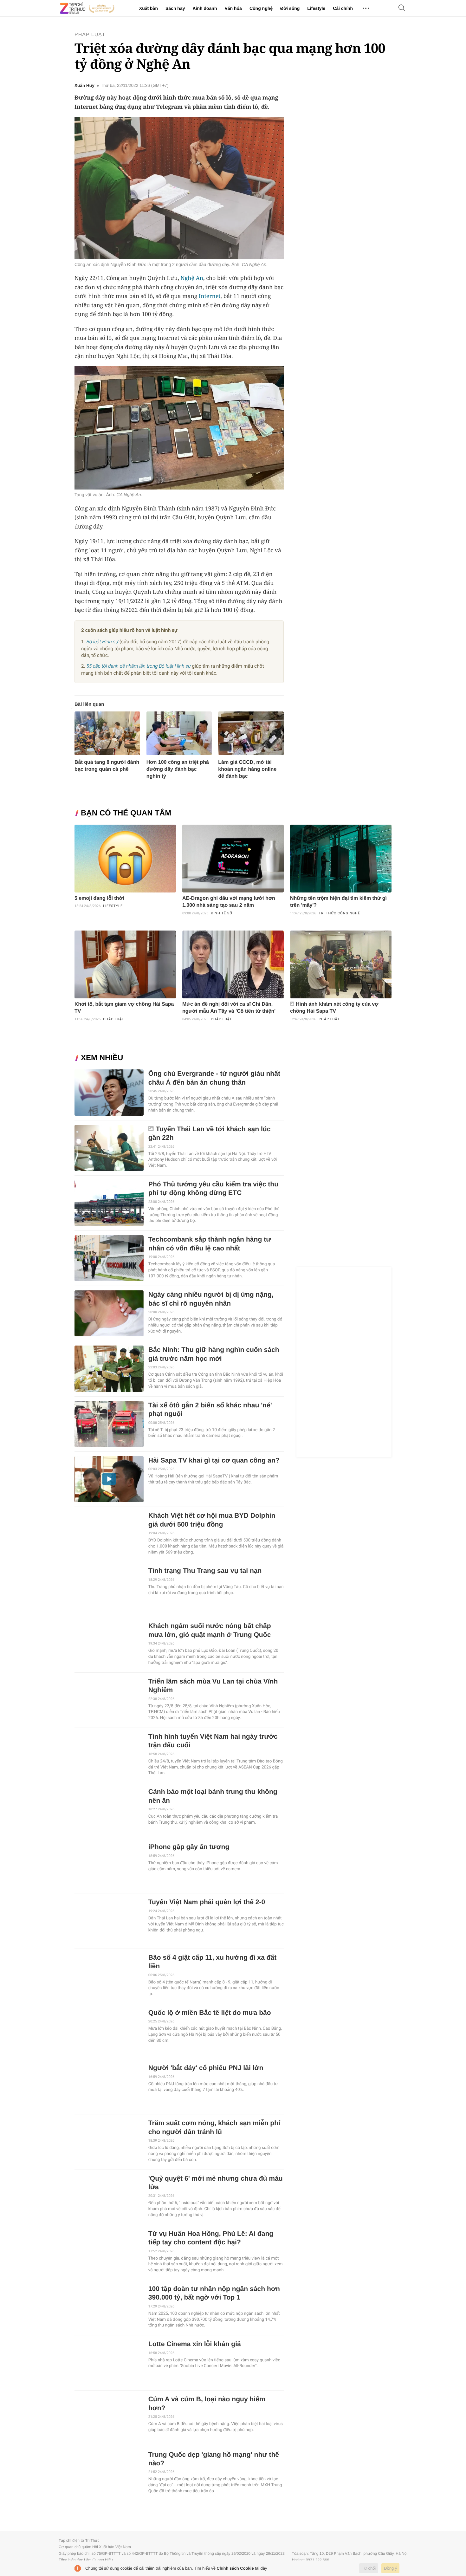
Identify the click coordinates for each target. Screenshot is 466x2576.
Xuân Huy (84, 86)
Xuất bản (149, 8)
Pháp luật (90, 35)
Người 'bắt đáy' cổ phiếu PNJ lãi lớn (206, 2068)
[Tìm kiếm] (402, 8)
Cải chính (343, 8)
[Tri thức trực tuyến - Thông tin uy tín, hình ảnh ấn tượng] (87, 8)
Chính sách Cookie (235, 2568)
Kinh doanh (205, 8)
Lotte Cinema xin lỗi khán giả (195, 2344)
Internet (210, 296)
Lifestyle (316, 8)
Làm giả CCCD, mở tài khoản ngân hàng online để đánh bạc (247, 769)
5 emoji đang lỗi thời (99, 898)
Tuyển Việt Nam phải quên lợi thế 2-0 (207, 1902)
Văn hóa (233, 8)
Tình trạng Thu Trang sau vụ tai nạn (205, 1571)
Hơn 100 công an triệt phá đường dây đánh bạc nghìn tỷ (178, 769)
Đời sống (290, 8)
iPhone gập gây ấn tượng (189, 1847)
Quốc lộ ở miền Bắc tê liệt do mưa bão (210, 2013)
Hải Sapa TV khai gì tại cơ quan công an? (214, 1460)
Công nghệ (261, 8)
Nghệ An (192, 278)
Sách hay (175, 8)
